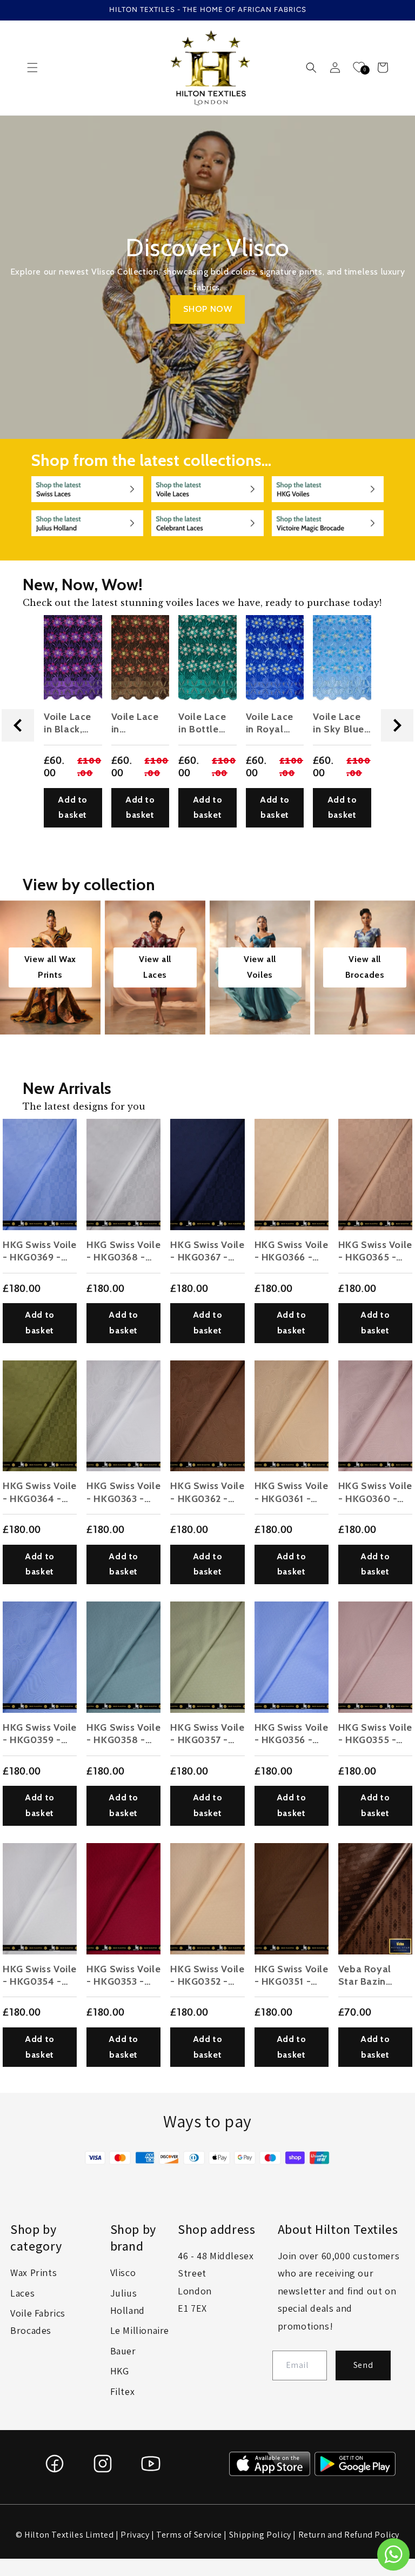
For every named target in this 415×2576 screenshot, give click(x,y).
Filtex (123, 2391)
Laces (22, 2293)
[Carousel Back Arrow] (18, 725)
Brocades (31, 2330)
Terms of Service (189, 2535)
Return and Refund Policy (349, 2535)
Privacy (135, 2535)
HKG (120, 2371)
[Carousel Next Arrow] (397, 725)
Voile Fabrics (38, 2313)
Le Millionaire (140, 2330)
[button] (32, 68)
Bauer (123, 2351)
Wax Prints (34, 2273)
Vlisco (123, 2273)
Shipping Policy (260, 2535)
